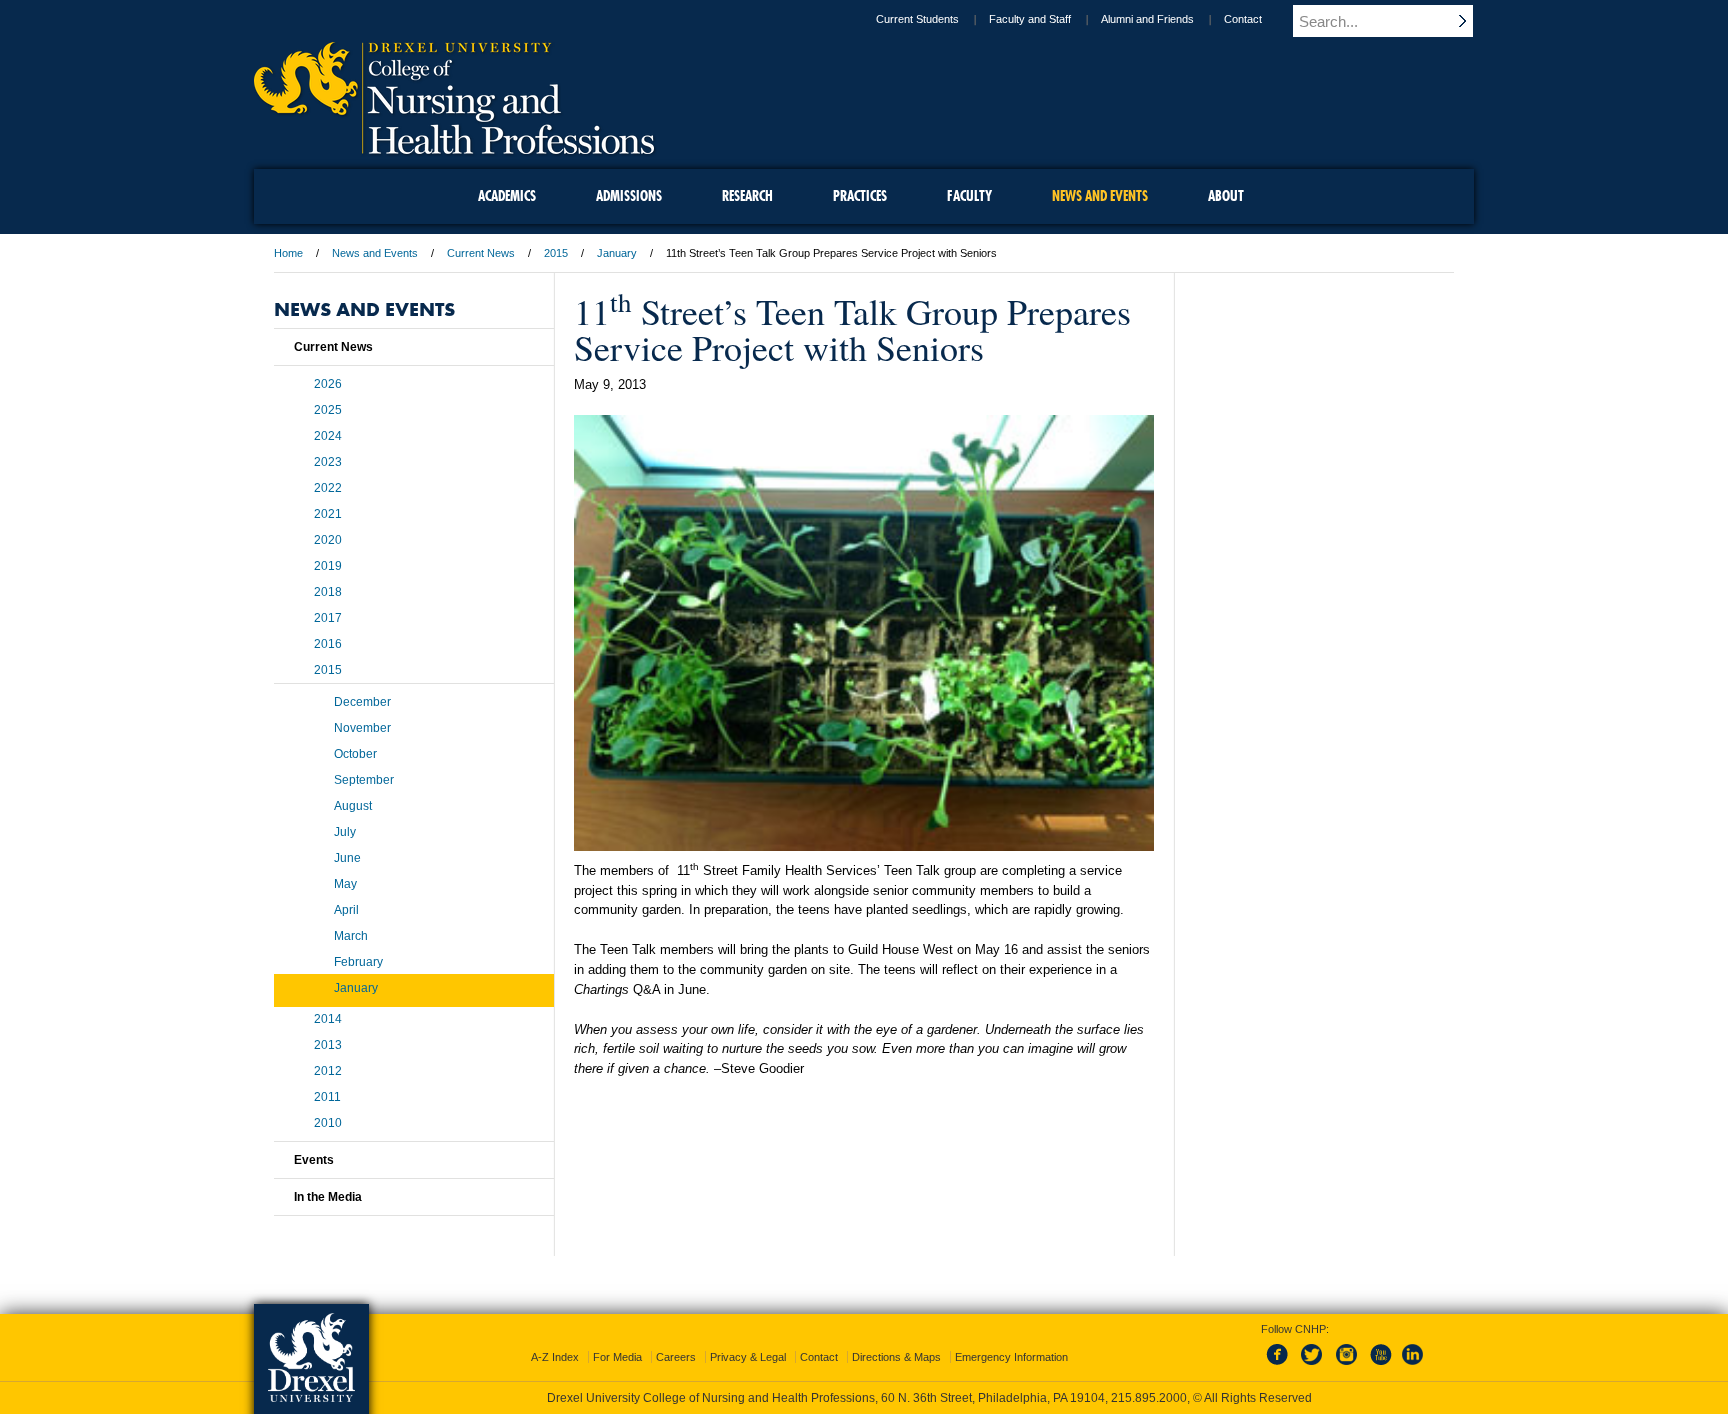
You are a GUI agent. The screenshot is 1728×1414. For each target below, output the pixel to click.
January (617, 253)
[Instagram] (1347, 1366)
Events (314, 1160)
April (346, 910)
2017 (328, 618)
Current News (481, 253)
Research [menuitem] (747, 196)
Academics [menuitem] (507, 196)
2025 (328, 410)
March (351, 936)
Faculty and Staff (1030, 19)
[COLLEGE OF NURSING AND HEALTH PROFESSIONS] (454, 147)
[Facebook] (1281, 1366)
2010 (328, 1123)
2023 (328, 462)
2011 (327, 1097)
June (347, 858)
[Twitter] (1314, 1366)
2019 (328, 566)
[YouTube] (1380, 1366)
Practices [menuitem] (860, 196)
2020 (328, 540)
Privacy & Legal (748, 1357)
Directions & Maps (896, 1357)
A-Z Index (555, 1357)
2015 (556, 253)
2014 (328, 1019)
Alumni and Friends (1147, 19)
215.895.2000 (1149, 1398)
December (362, 702)
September (364, 780)
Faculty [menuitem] (969, 196)
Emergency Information (1011, 1357)
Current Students (917, 19)
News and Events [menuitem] (1100, 196)
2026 (328, 384)
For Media (617, 1357)
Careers (676, 1357)
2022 (328, 488)
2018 (328, 592)
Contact (1243, 19)
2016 (328, 644)
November (362, 728)
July (345, 832)
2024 (328, 436)
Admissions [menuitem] (629, 196)
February (358, 962)
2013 (328, 1045)
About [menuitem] (1226, 196)
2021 (328, 514)
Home (288, 253)
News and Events (375, 253)
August (353, 806)
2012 (328, 1071)
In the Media (328, 1197)
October (355, 754)
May (345, 884)
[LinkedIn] (1413, 1366)
